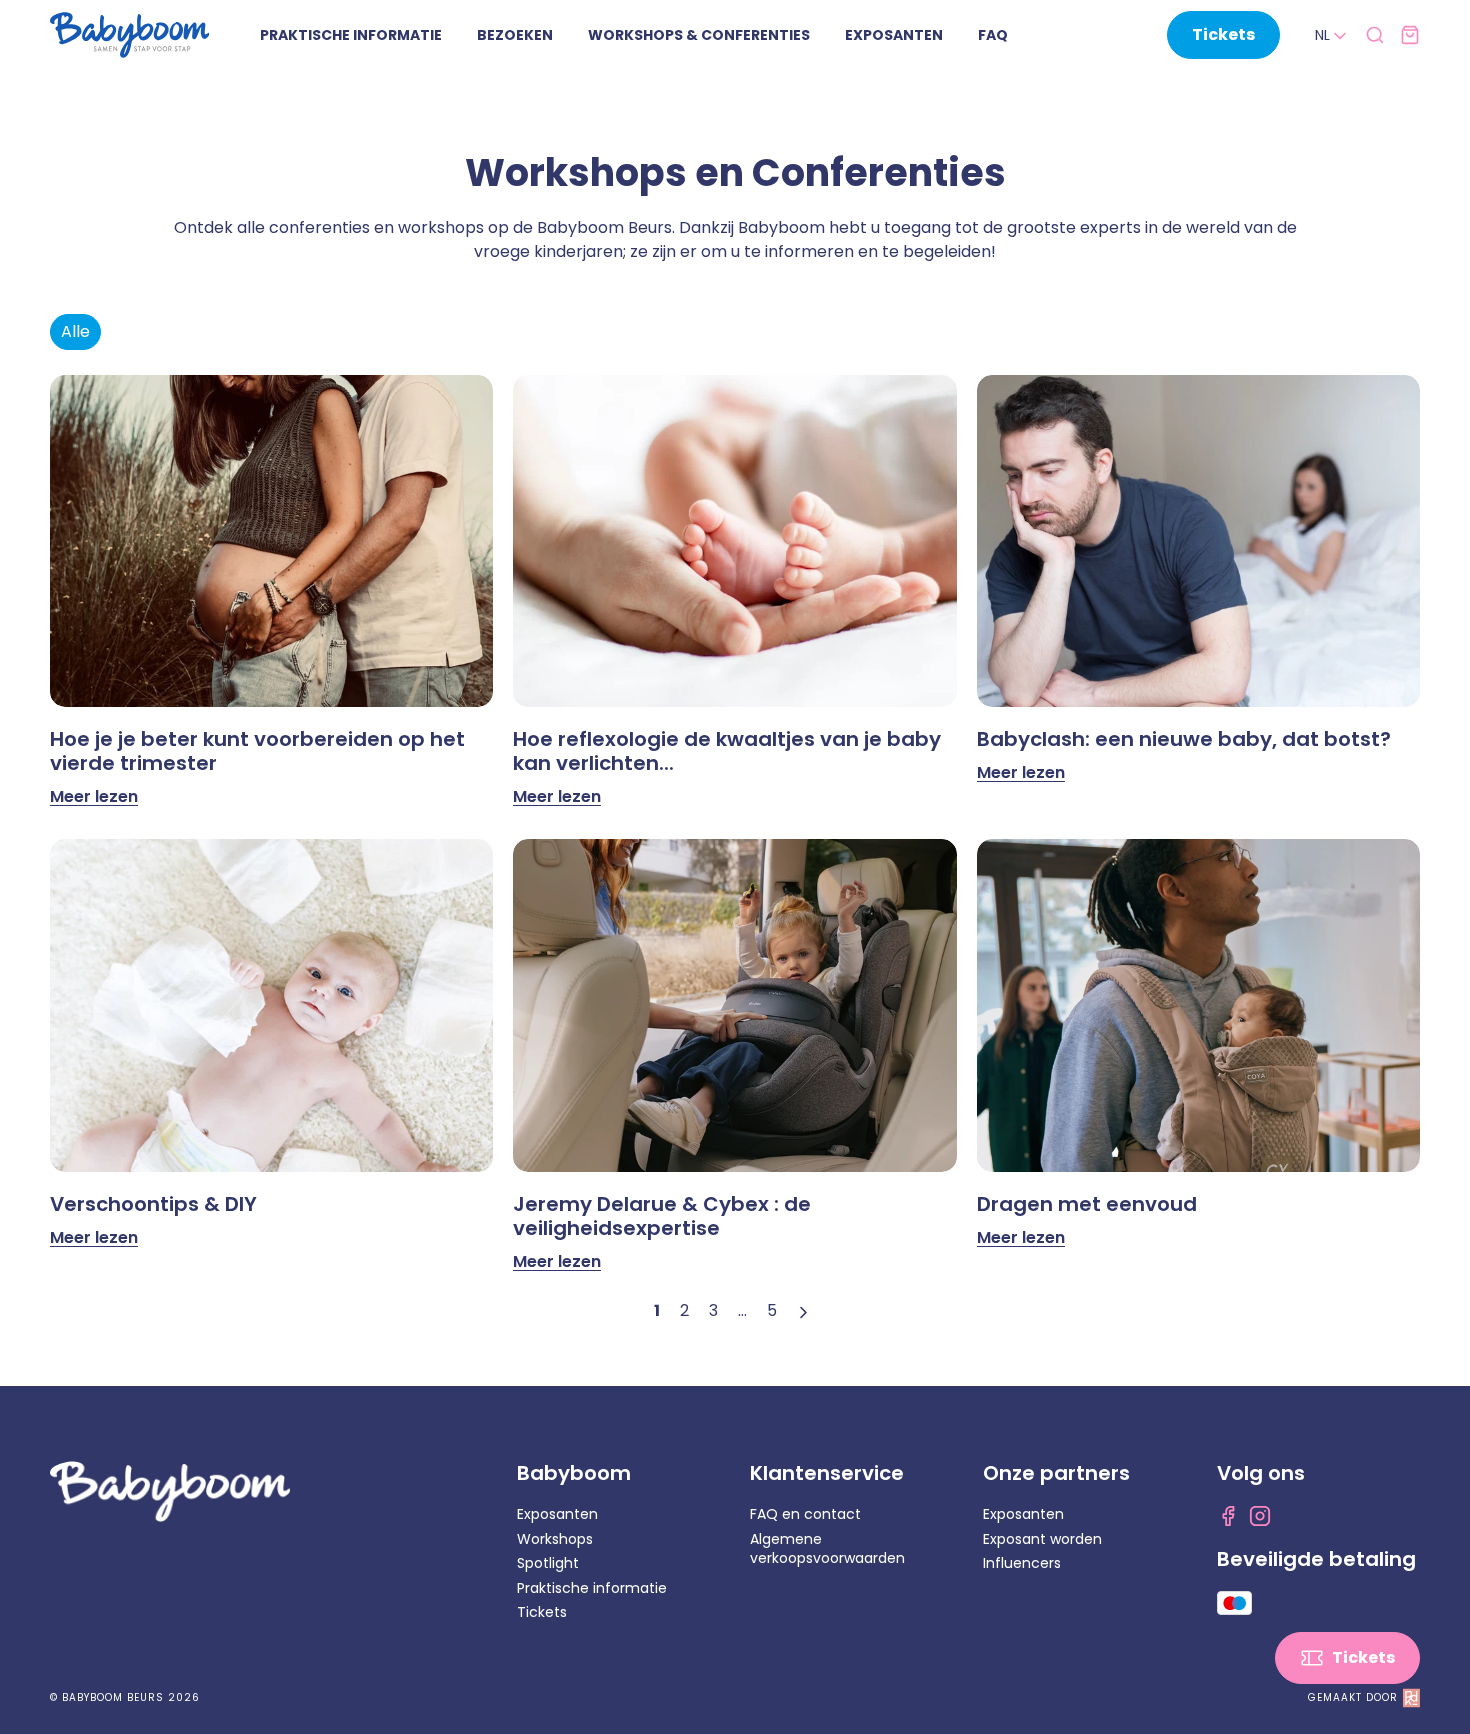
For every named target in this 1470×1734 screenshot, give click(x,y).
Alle (75, 331)
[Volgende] (806, 1312)
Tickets (542, 1612)
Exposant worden (1042, 1539)
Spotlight (548, 1563)
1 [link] (657, 1310)
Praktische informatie (592, 1588)
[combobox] (1332, 36)
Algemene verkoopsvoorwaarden (827, 1549)
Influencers (1022, 1563)
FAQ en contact (805, 1514)
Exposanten (557, 1514)
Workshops (555, 1539)
